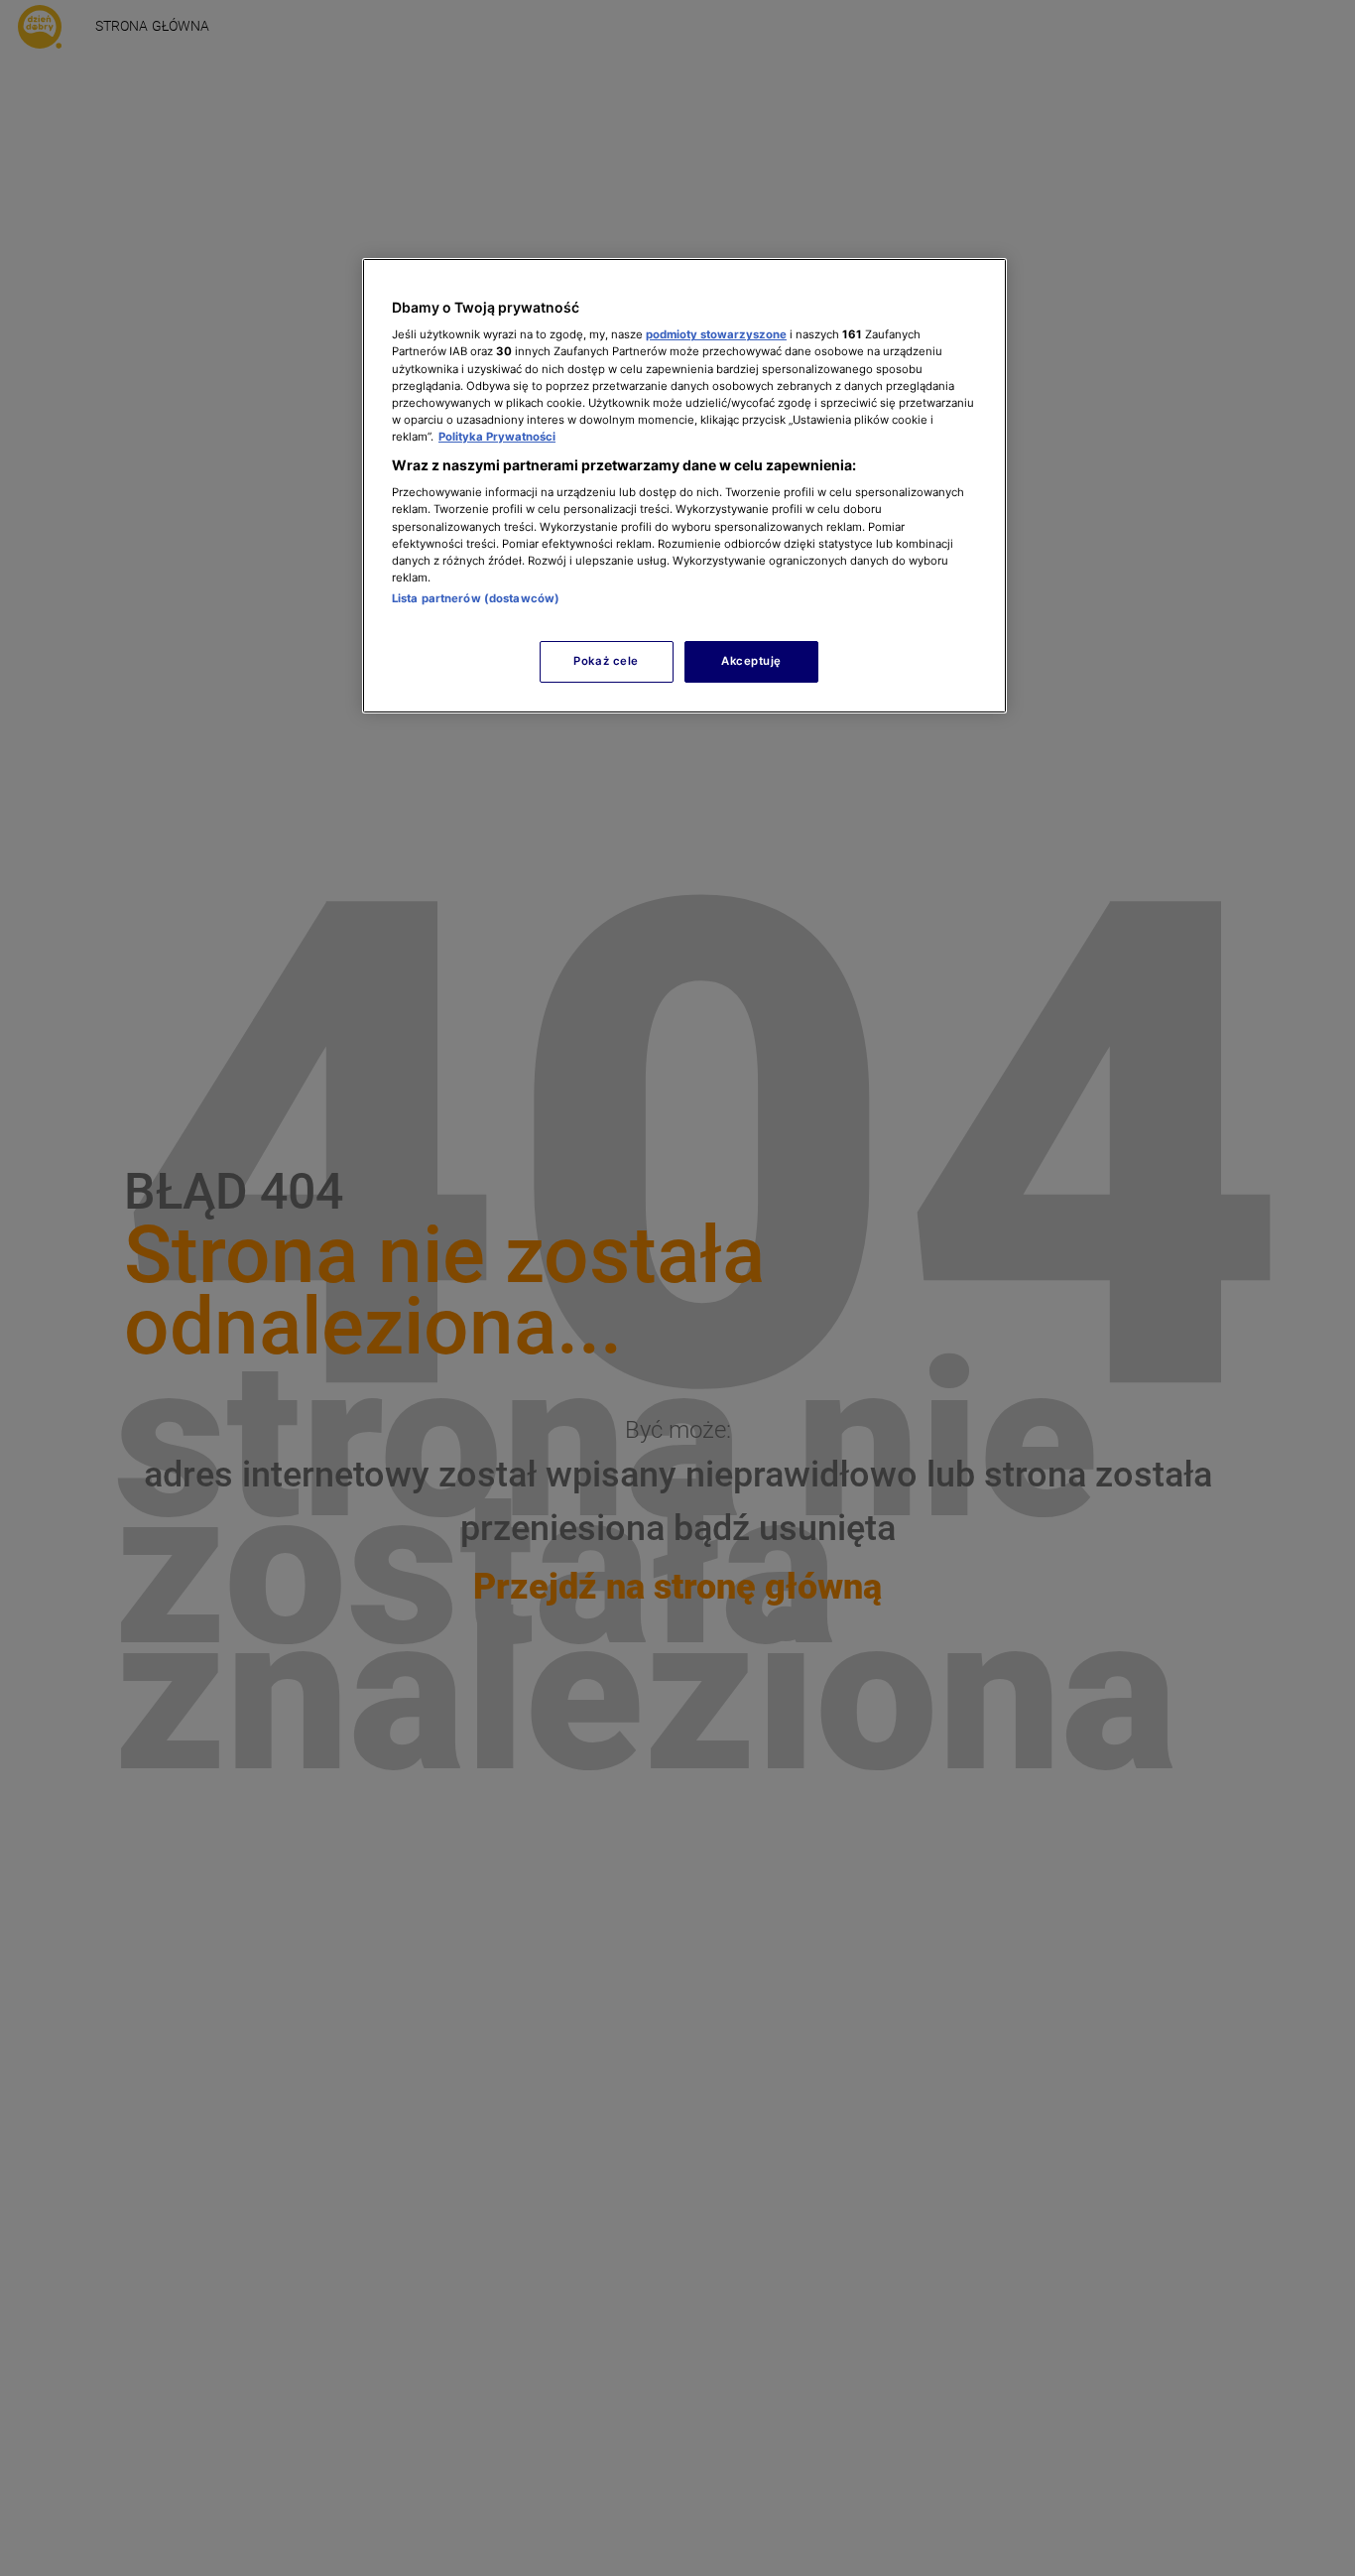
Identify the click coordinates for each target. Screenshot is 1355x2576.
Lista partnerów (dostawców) (476, 598)
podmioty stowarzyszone (716, 334)
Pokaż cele (606, 661)
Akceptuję (751, 661)
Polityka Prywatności (497, 437)
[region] (684, 486)
